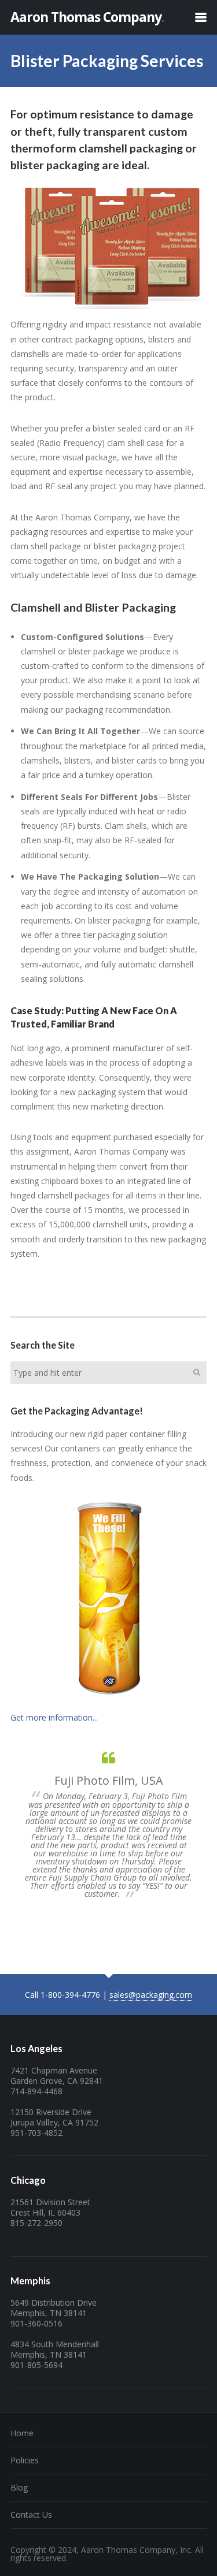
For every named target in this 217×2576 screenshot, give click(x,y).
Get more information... (54, 1717)
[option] (108, 1825)
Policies (25, 2460)
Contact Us (31, 2514)
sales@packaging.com (151, 1995)
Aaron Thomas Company (87, 17)
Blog (19, 2487)
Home (22, 2433)
